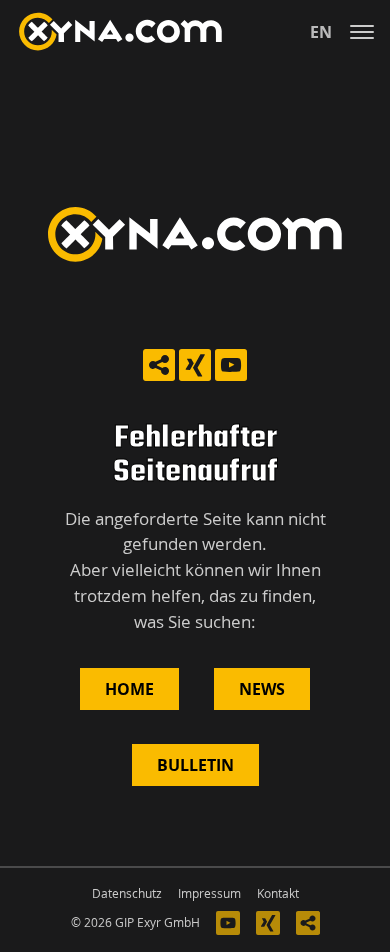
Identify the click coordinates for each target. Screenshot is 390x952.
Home (129, 689)
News (262, 689)
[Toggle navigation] (362, 32)
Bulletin (195, 765)
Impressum (209, 893)
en (321, 32)
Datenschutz (127, 893)
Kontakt (278, 893)
